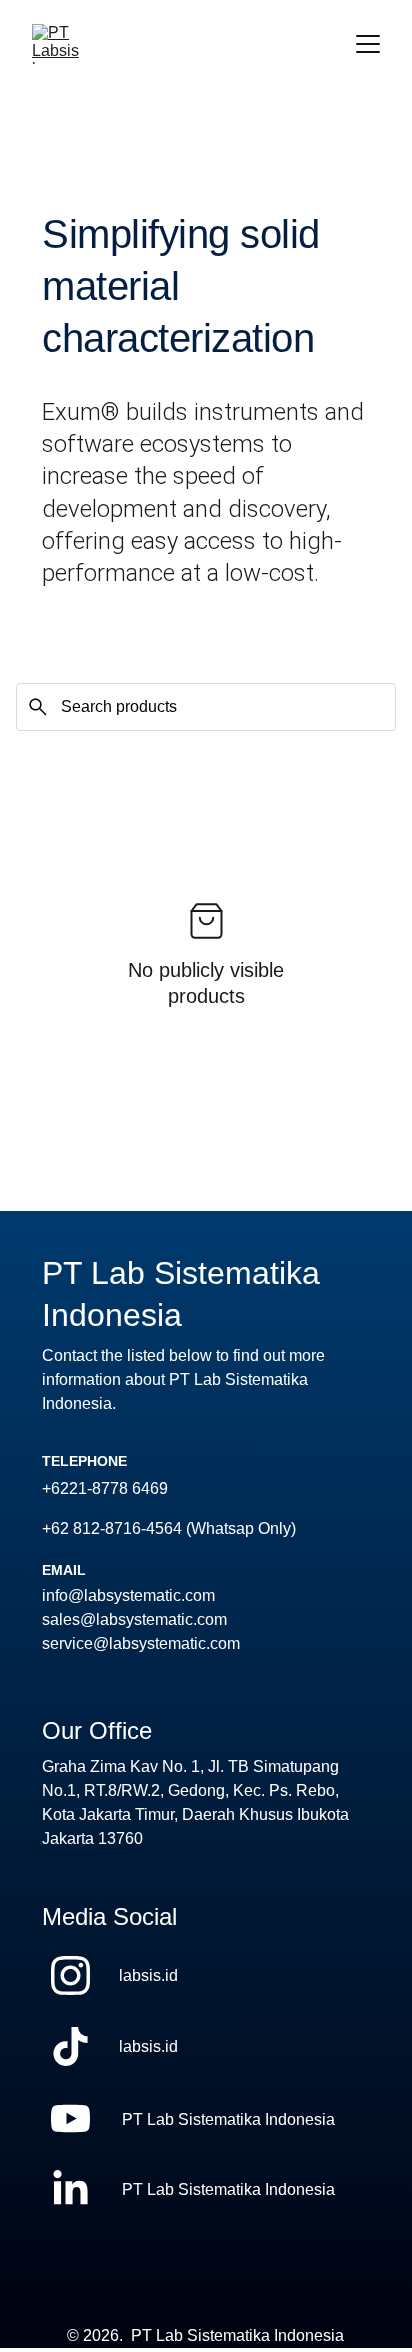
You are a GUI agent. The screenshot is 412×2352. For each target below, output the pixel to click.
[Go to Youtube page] (70, 2118)
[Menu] (368, 44)
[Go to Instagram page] (70, 1975)
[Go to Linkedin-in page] (71, 2189)
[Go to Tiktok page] (70, 2046)
